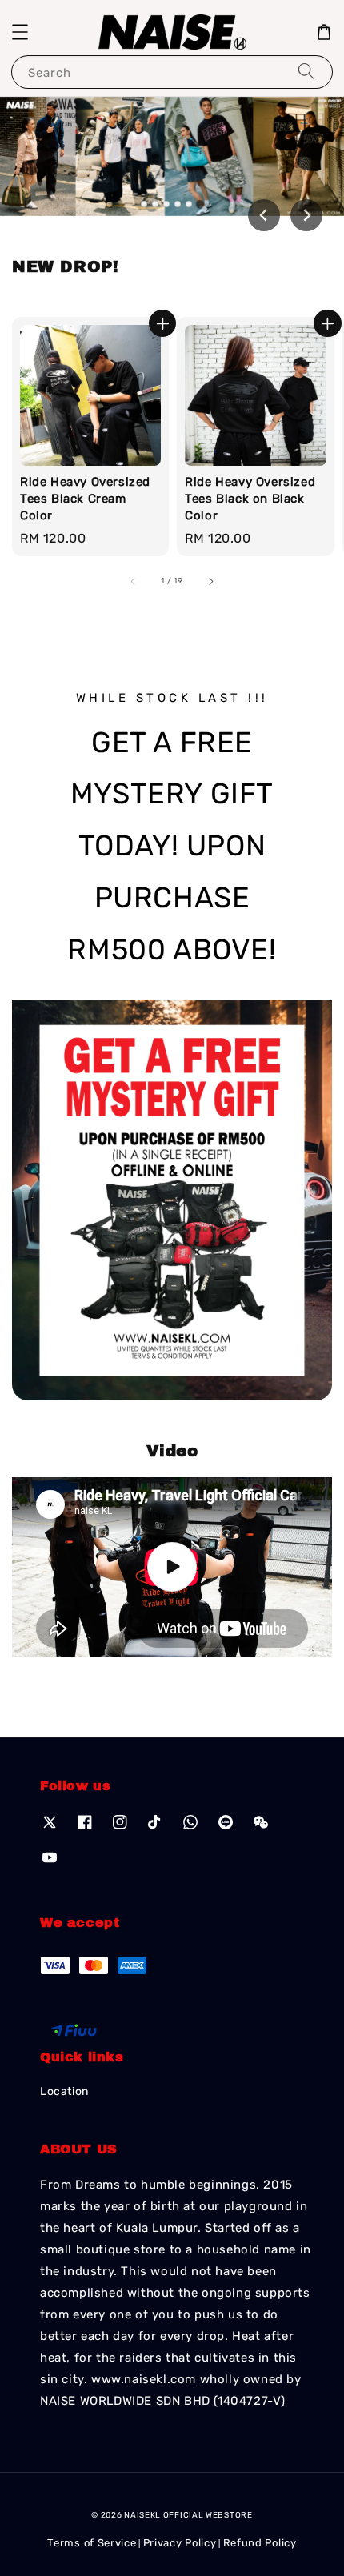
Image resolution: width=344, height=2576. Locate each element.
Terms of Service (92, 2543)
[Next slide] (306, 215)
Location (64, 2091)
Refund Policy (260, 2543)
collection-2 (172, 1567)
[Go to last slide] (264, 215)
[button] (20, 32)
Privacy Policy (180, 2543)
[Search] (306, 72)
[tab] (144, 204)
